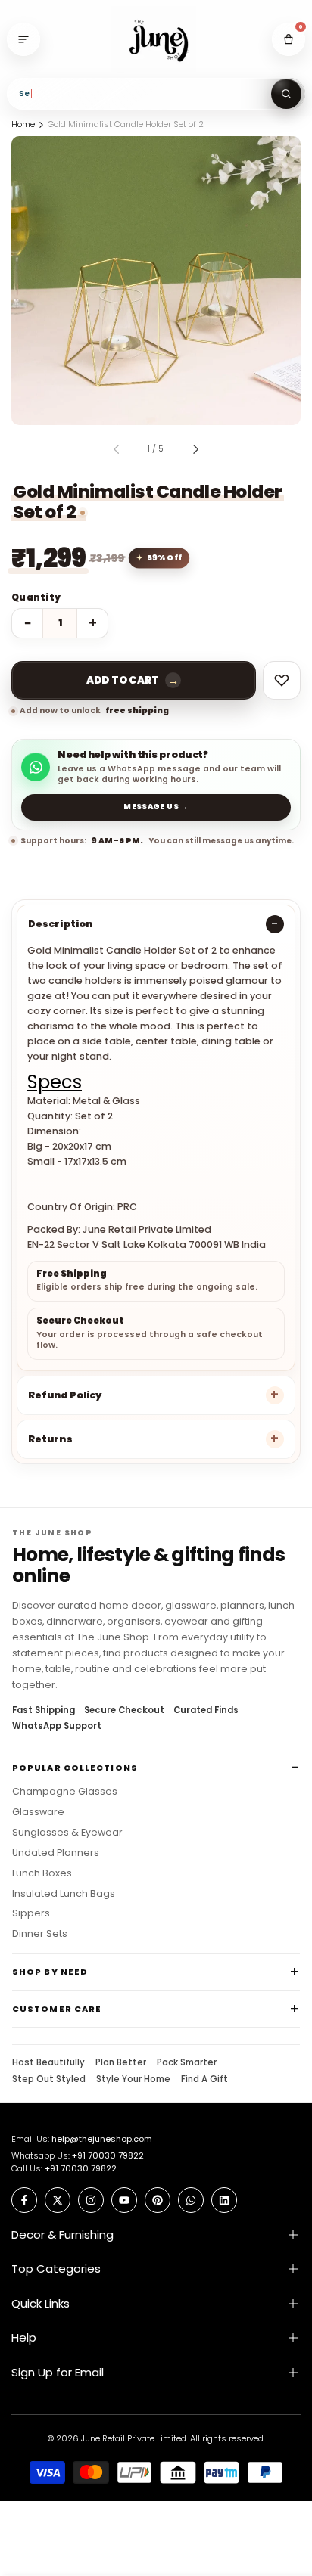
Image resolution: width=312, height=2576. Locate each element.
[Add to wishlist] (282, 680)
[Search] (286, 94)
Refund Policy (65, 1395)
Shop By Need (50, 1972)
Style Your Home (133, 2080)
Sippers (31, 1913)
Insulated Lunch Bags (64, 1894)
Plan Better (121, 2063)
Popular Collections (75, 1768)
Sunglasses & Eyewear (67, 1833)
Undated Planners (56, 1853)
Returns (50, 1439)
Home (23, 124)
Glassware (38, 1812)
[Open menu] (23, 39)
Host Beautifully (48, 2063)
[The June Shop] (156, 40)
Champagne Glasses (65, 1792)
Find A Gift (204, 2080)
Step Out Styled (49, 2080)
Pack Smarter (187, 2063)
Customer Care (57, 2009)
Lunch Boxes (42, 1873)
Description (60, 924)
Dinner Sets (40, 1934)
